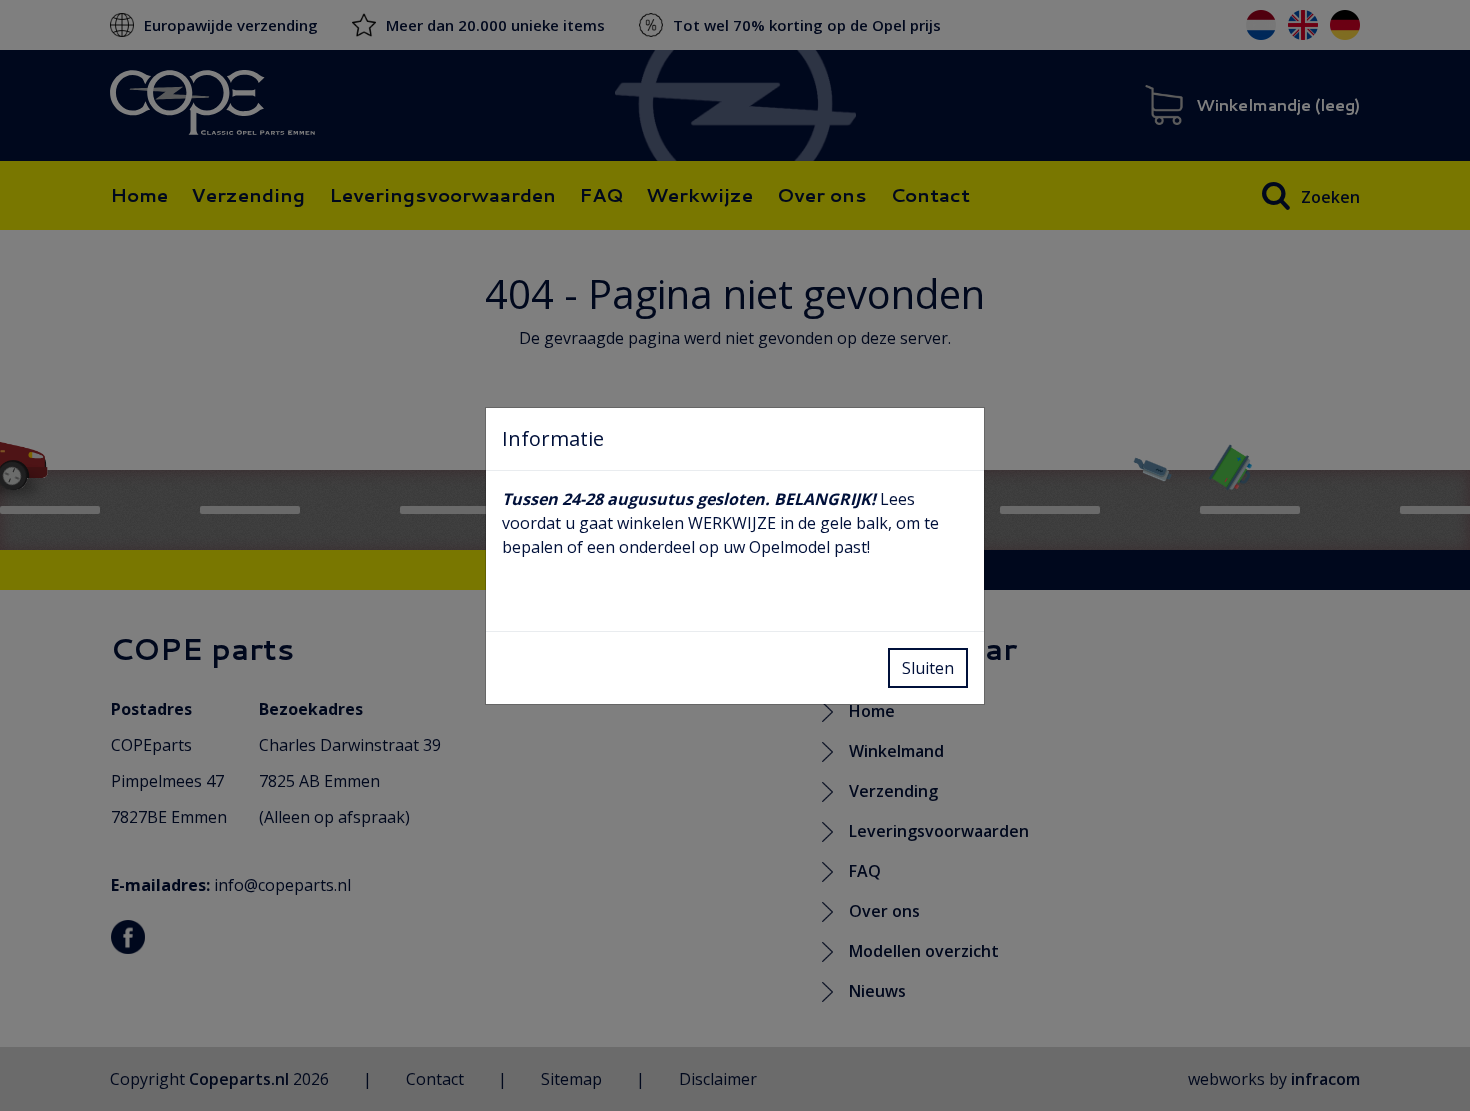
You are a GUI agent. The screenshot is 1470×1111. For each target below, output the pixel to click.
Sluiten (928, 668)
